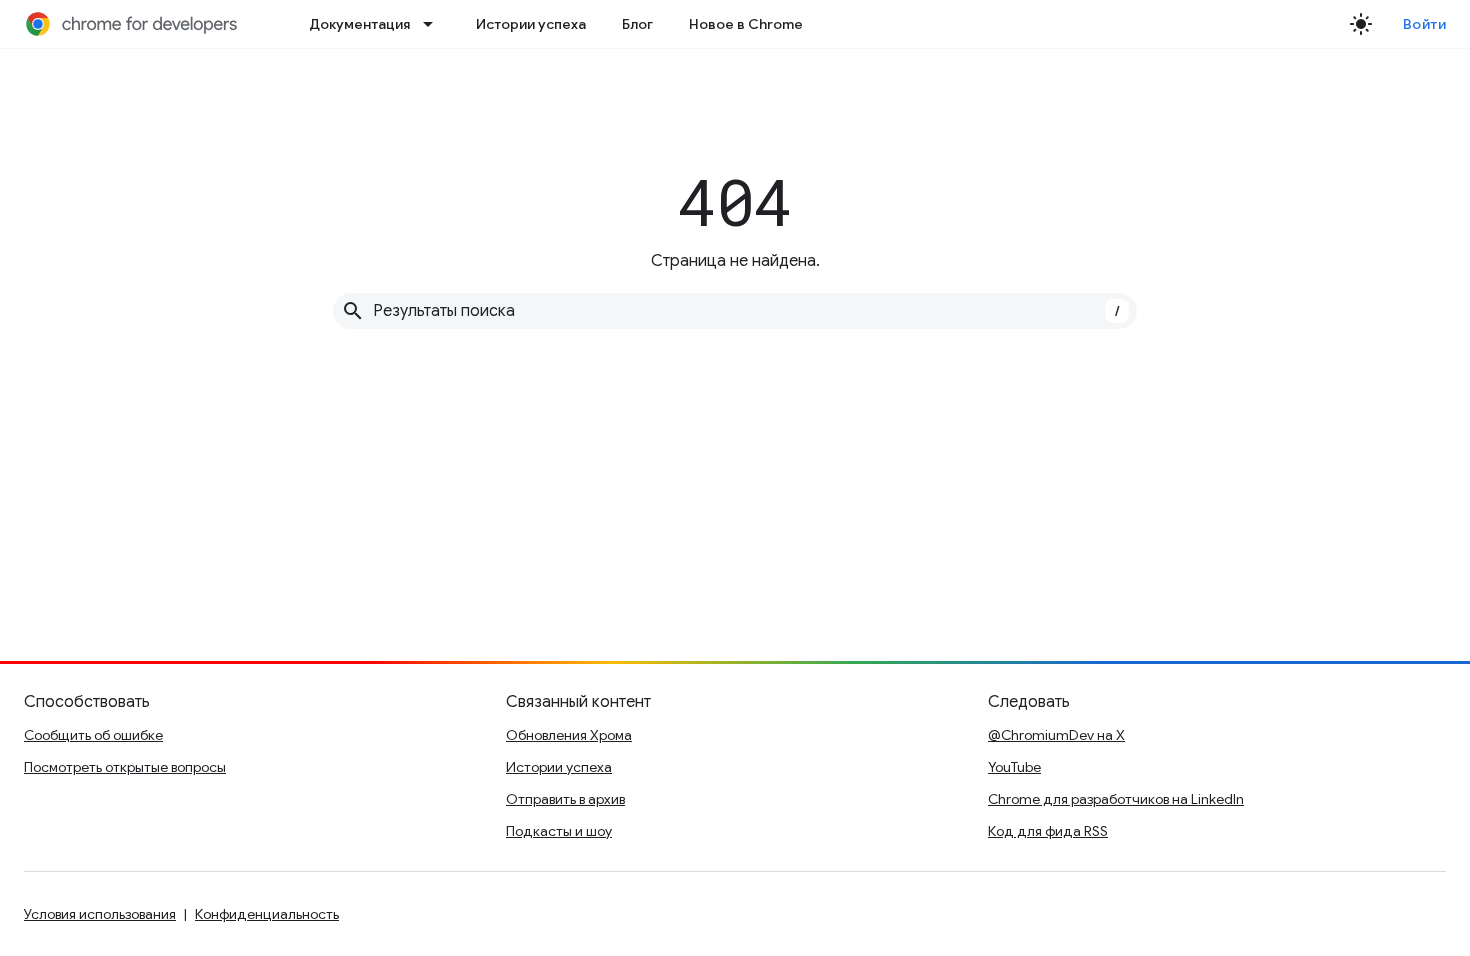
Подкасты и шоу (559, 831)
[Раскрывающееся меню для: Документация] (434, 24)
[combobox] (735, 311)
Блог (637, 24)
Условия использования (100, 914)
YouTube (1014, 767)
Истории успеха (531, 24)
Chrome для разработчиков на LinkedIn (1116, 799)
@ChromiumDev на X (1056, 735)
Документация (359, 24)
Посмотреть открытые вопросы (125, 767)
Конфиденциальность (267, 914)
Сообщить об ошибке (93, 735)
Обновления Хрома (569, 735)
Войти (1425, 24)
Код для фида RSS (1048, 831)
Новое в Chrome (746, 24)
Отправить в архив (565, 799)
